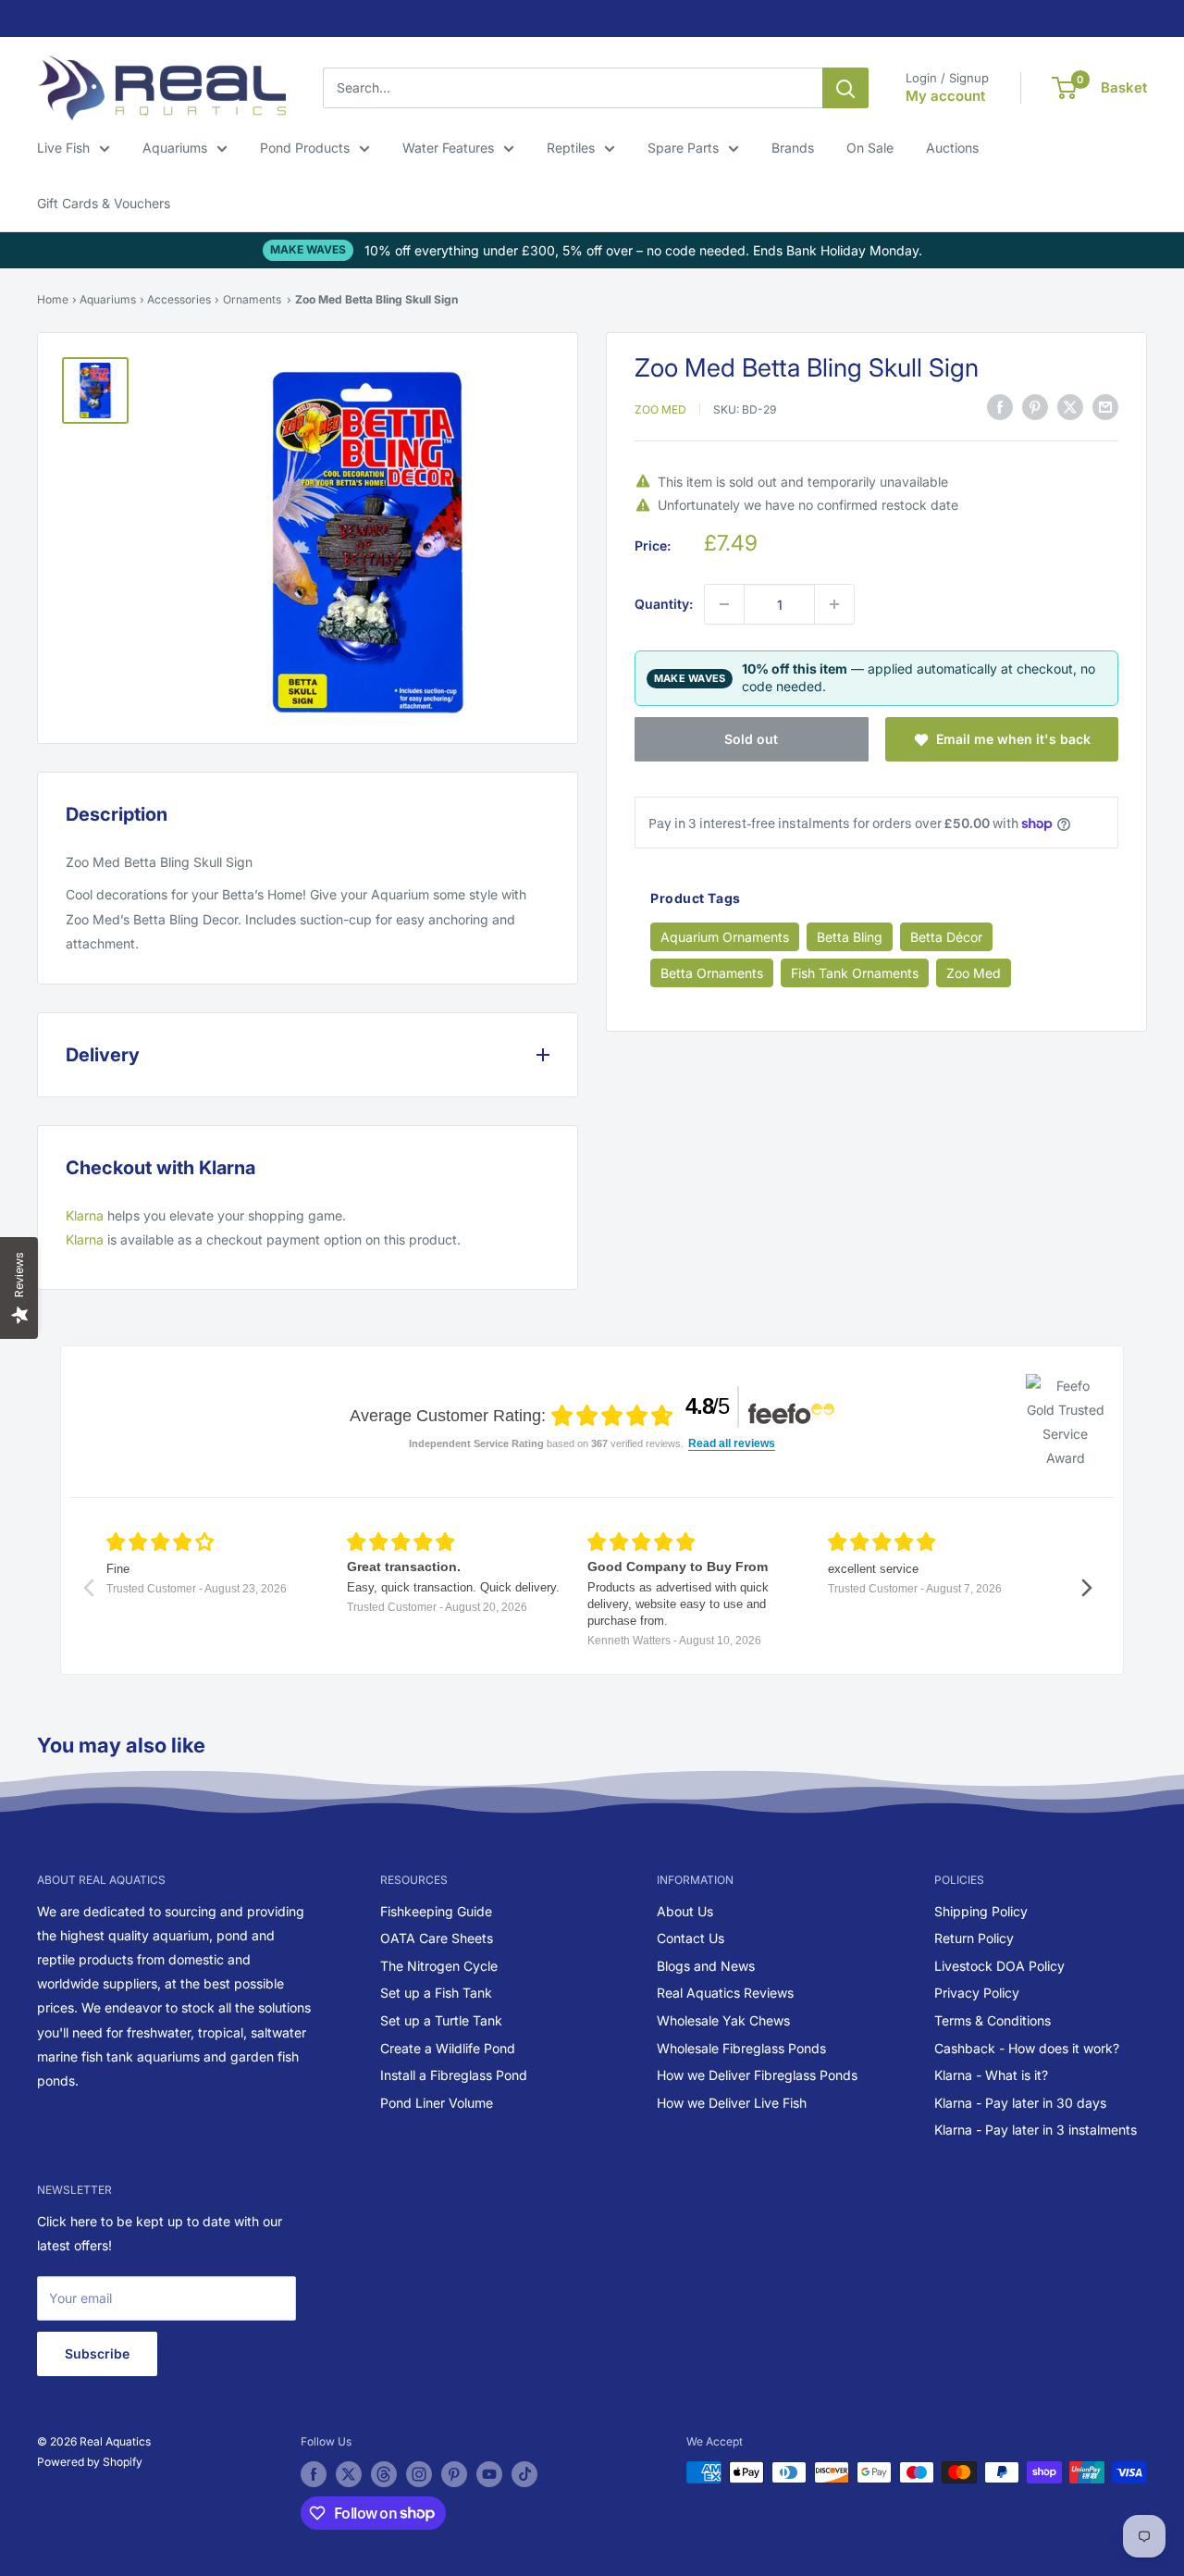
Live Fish (63, 148)
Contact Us (691, 1938)
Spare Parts (683, 148)
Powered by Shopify (90, 2462)
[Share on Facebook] (1000, 406)
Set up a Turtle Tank (441, 2020)
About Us (685, 1911)
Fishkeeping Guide (436, 1911)
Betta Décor (946, 937)
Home (53, 299)
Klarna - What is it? (991, 2075)
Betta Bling (850, 937)
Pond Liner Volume (437, 2103)
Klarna (85, 1215)
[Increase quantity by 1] (834, 604)
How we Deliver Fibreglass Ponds (757, 2075)
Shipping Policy (981, 1911)
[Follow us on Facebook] (314, 2474)
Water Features (448, 148)
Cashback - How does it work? (1027, 2048)
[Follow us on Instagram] (419, 2474)
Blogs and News (706, 1966)
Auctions (952, 148)
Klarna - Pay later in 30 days (1020, 2103)
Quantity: (664, 604)
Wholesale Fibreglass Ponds (741, 2048)
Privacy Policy (977, 1993)
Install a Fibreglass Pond (454, 2075)
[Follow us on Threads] (384, 2474)
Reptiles (571, 148)
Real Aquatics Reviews (725, 1993)
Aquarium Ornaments (725, 937)
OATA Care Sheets (437, 1938)
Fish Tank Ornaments (855, 973)
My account (945, 96)
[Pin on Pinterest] (1035, 406)
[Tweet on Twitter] (1070, 406)
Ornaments (252, 299)
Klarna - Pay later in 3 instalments (1036, 2130)
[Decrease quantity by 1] (724, 604)
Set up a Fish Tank (436, 1993)
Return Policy (974, 1938)
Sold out (751, 739)
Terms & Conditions (993, 2020)
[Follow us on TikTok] (524, 2474)
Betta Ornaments (712, 973)
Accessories (179, 299)
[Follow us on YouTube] (489, 2474)
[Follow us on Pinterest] (454, 2474)
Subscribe (97, 2353)
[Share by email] (1105, 406)
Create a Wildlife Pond (448, 2048)
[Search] (845, 88)
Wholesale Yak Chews (723, 2020)
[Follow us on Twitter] (349, 2474)
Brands (793, 148)
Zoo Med (660, 409)
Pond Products (305, 148)
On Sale (870, 148)
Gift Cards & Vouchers (104, 203)
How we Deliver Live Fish (732, 2103)
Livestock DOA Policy (999, 1966)
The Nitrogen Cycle (439, 1966)
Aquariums (175, 148)
